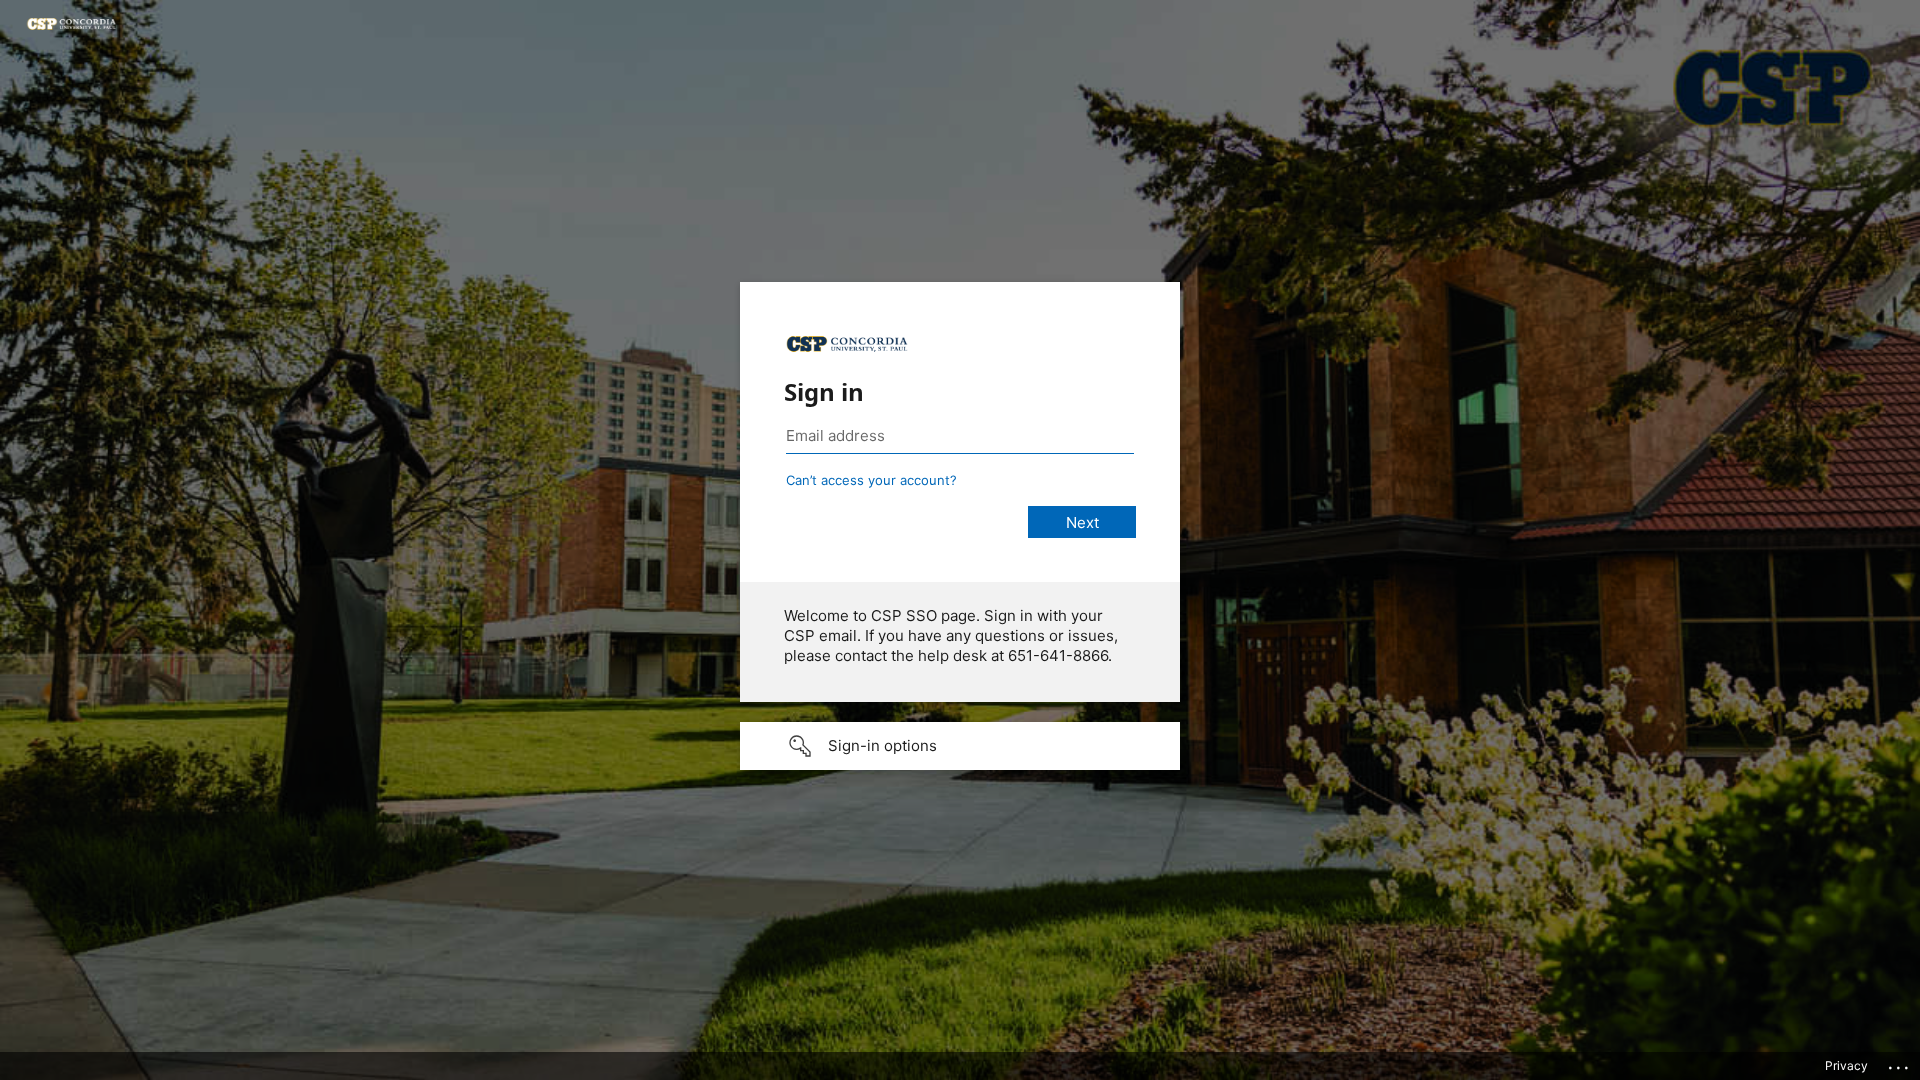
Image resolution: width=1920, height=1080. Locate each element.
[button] (960, 746)
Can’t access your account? (871, 480)
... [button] (1900, 1063)
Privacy (1846, 1065)
